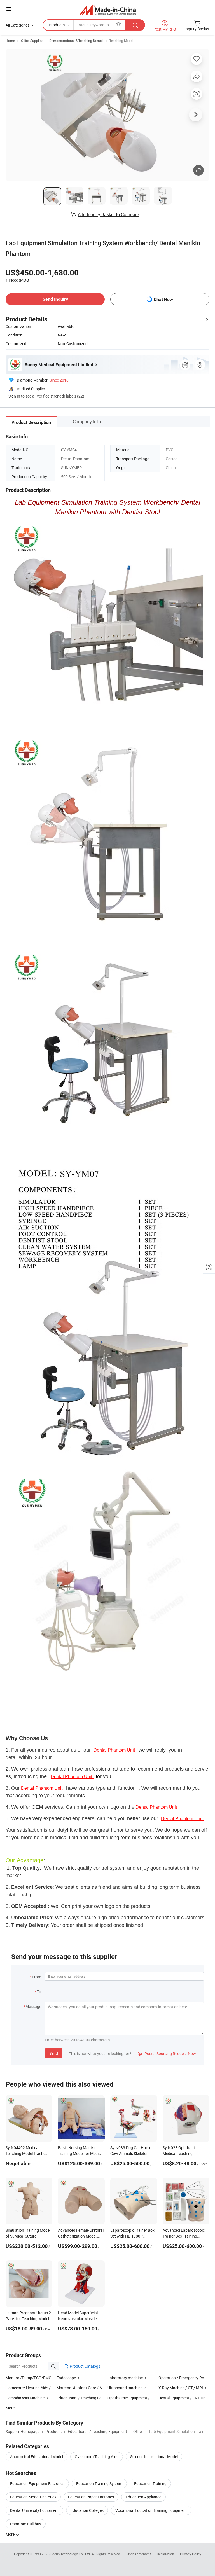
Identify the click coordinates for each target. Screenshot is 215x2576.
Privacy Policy (191, 2554)
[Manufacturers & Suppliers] (108, 10)
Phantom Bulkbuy (26, 2524)
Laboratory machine (125, 2378)
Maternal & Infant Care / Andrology (87, 2388)
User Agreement (139, 2554)
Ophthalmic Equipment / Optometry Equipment (148, 2398)
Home (10, 41)
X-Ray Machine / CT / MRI (181, 2388)
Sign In (14, 396)
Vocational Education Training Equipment (151, 2510)
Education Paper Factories (91, 2497)
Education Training (150, 2483)
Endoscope (66, 2378)
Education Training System (99, 2483)
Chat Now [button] (163, 299)
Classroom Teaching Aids (97, 2457)
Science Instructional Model (154, 2457)
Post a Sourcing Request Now (167, 2053)
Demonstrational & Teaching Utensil (76, 41)
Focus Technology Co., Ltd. (71, 2554)
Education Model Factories (33, 2497)
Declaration (165, 2554)
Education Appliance (143, 2497)
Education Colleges (87, 2510)
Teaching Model (121, 41)
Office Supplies (32, 41)
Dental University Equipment (34, 2510)
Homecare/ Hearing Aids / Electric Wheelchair (45, 2388)
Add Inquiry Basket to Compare (108, 214)
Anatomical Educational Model (37, 2457)
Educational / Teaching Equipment (86, 2398)
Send (54, 2053)
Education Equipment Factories (37, 2483)
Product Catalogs (85, 2366)
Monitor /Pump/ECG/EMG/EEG (33, 2378)
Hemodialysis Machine (25, 2398)
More (10, 2534)
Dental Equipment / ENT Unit (183, 2398)
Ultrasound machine (125, 2388)
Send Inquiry (55, 299)
